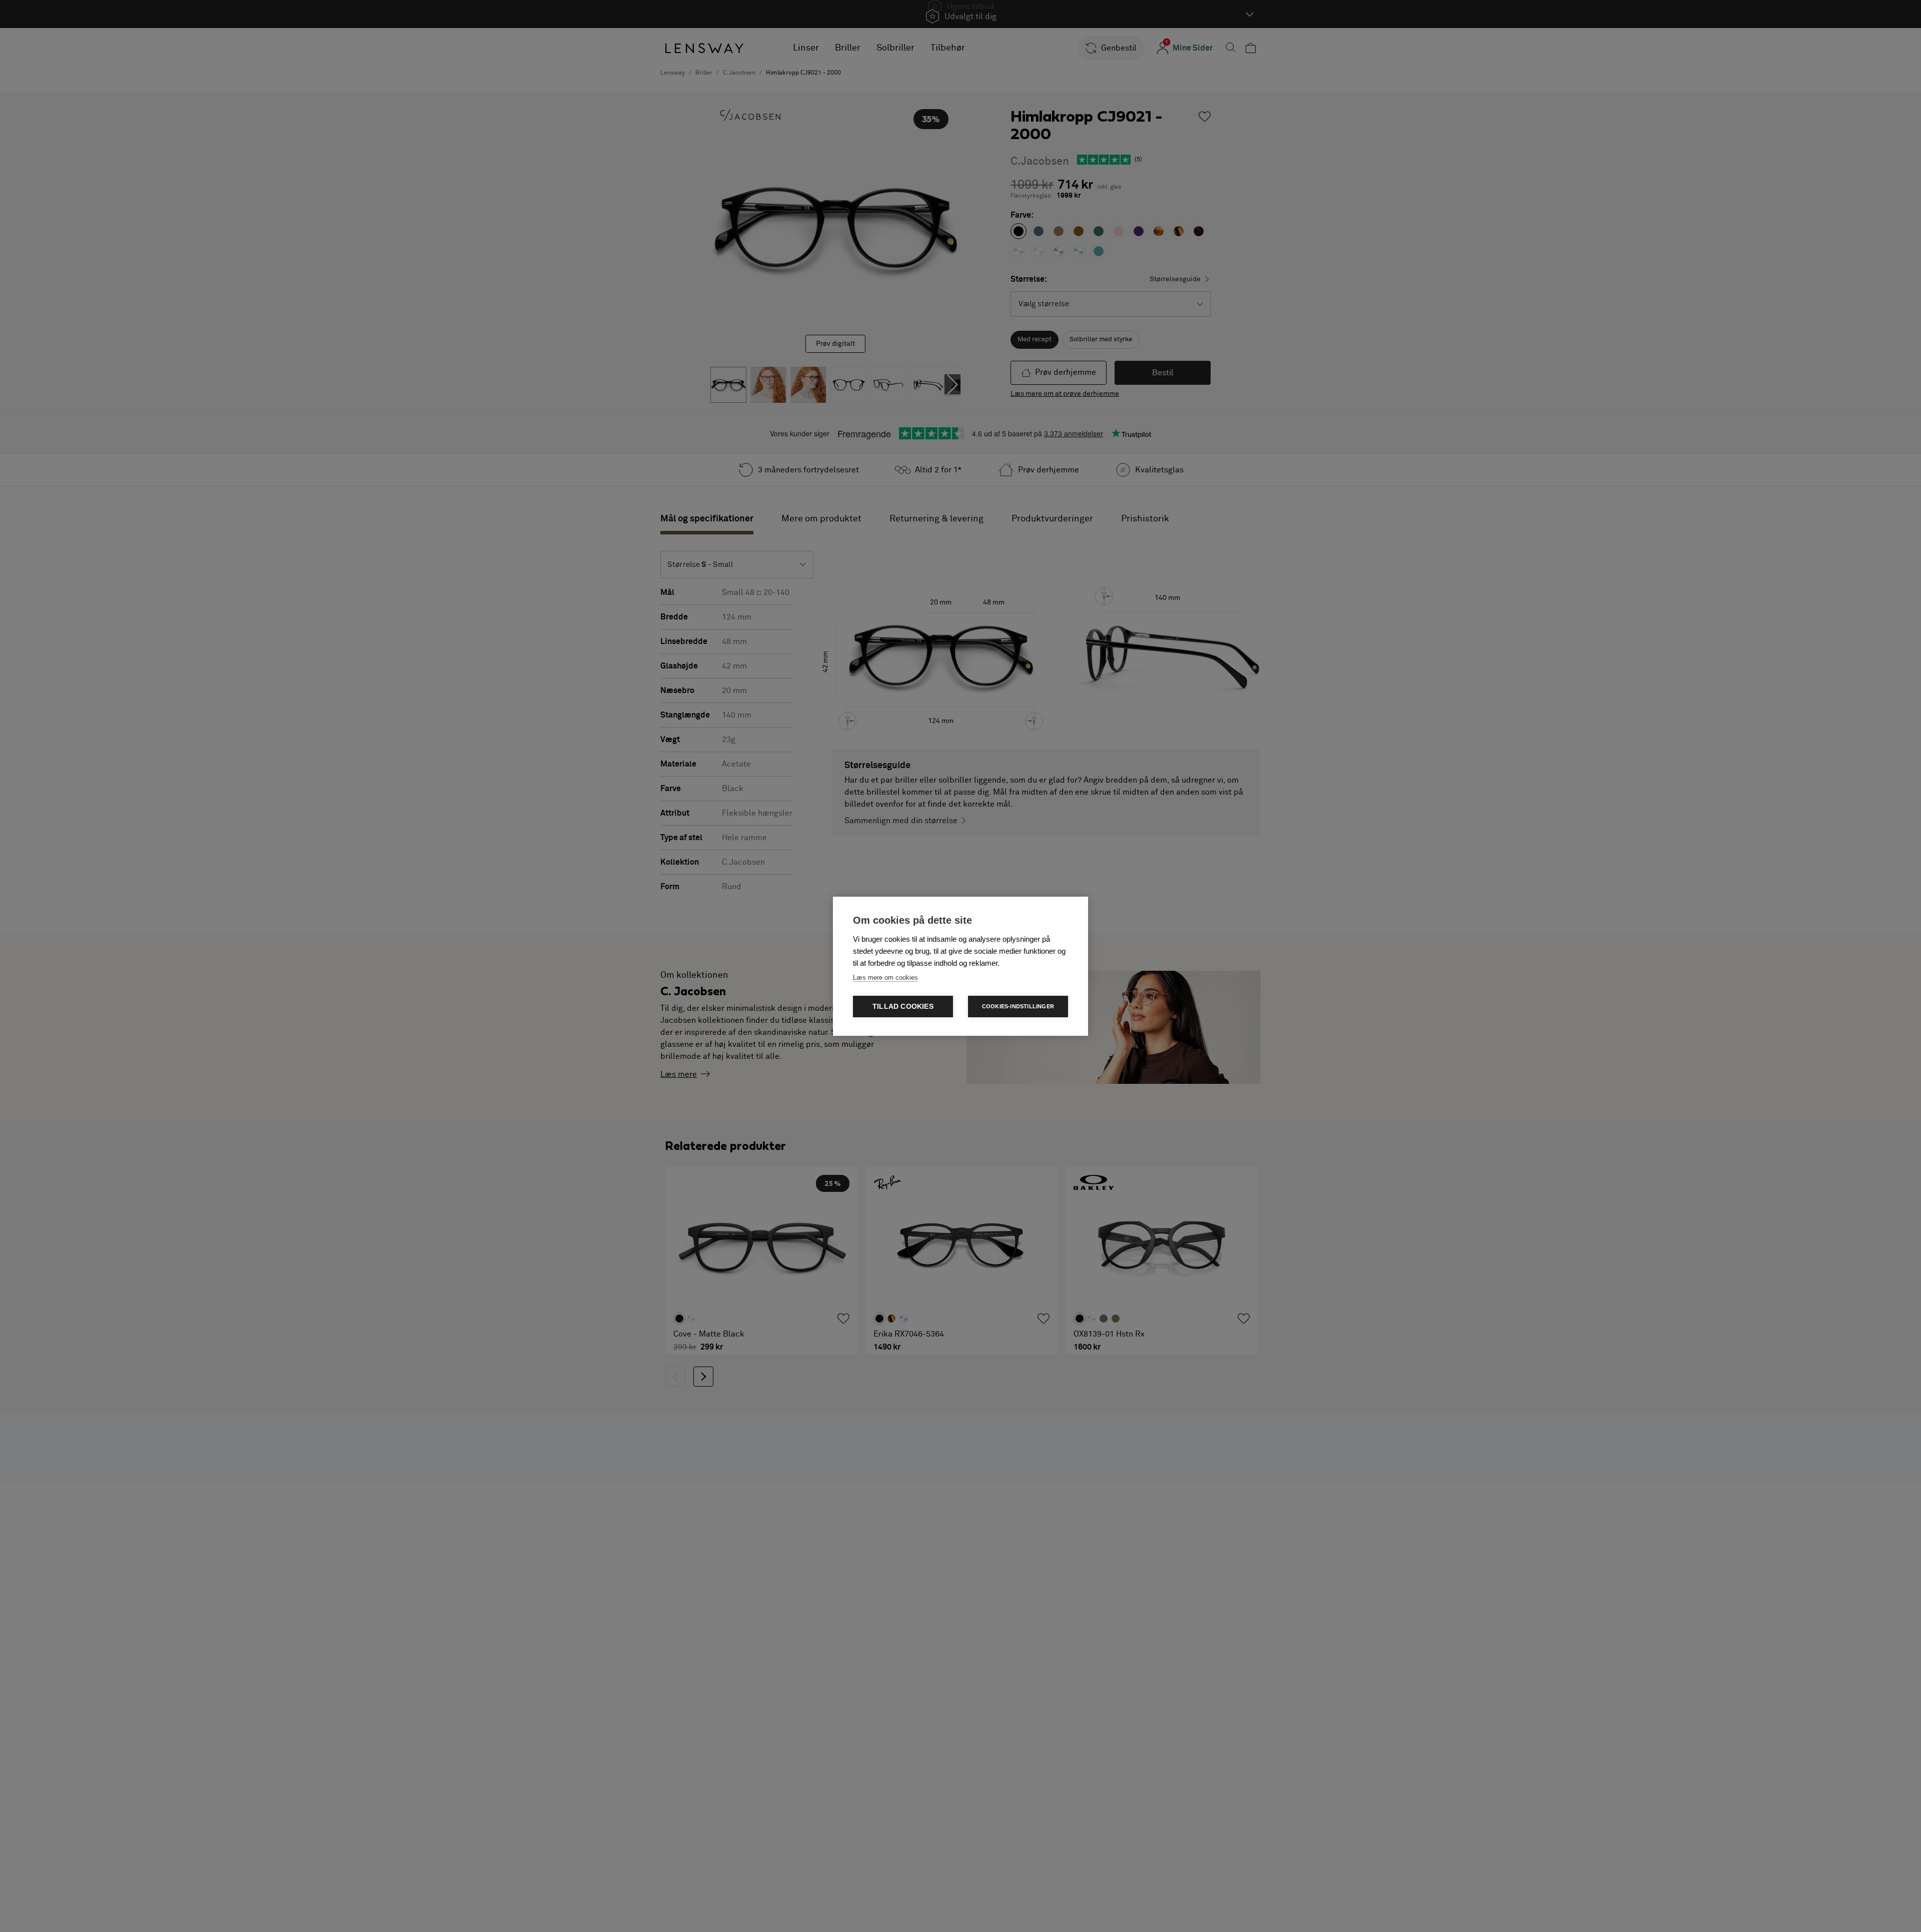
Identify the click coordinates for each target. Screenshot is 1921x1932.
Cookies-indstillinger (1018, 1006)
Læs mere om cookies (885, 978)
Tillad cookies (903, 1007)
